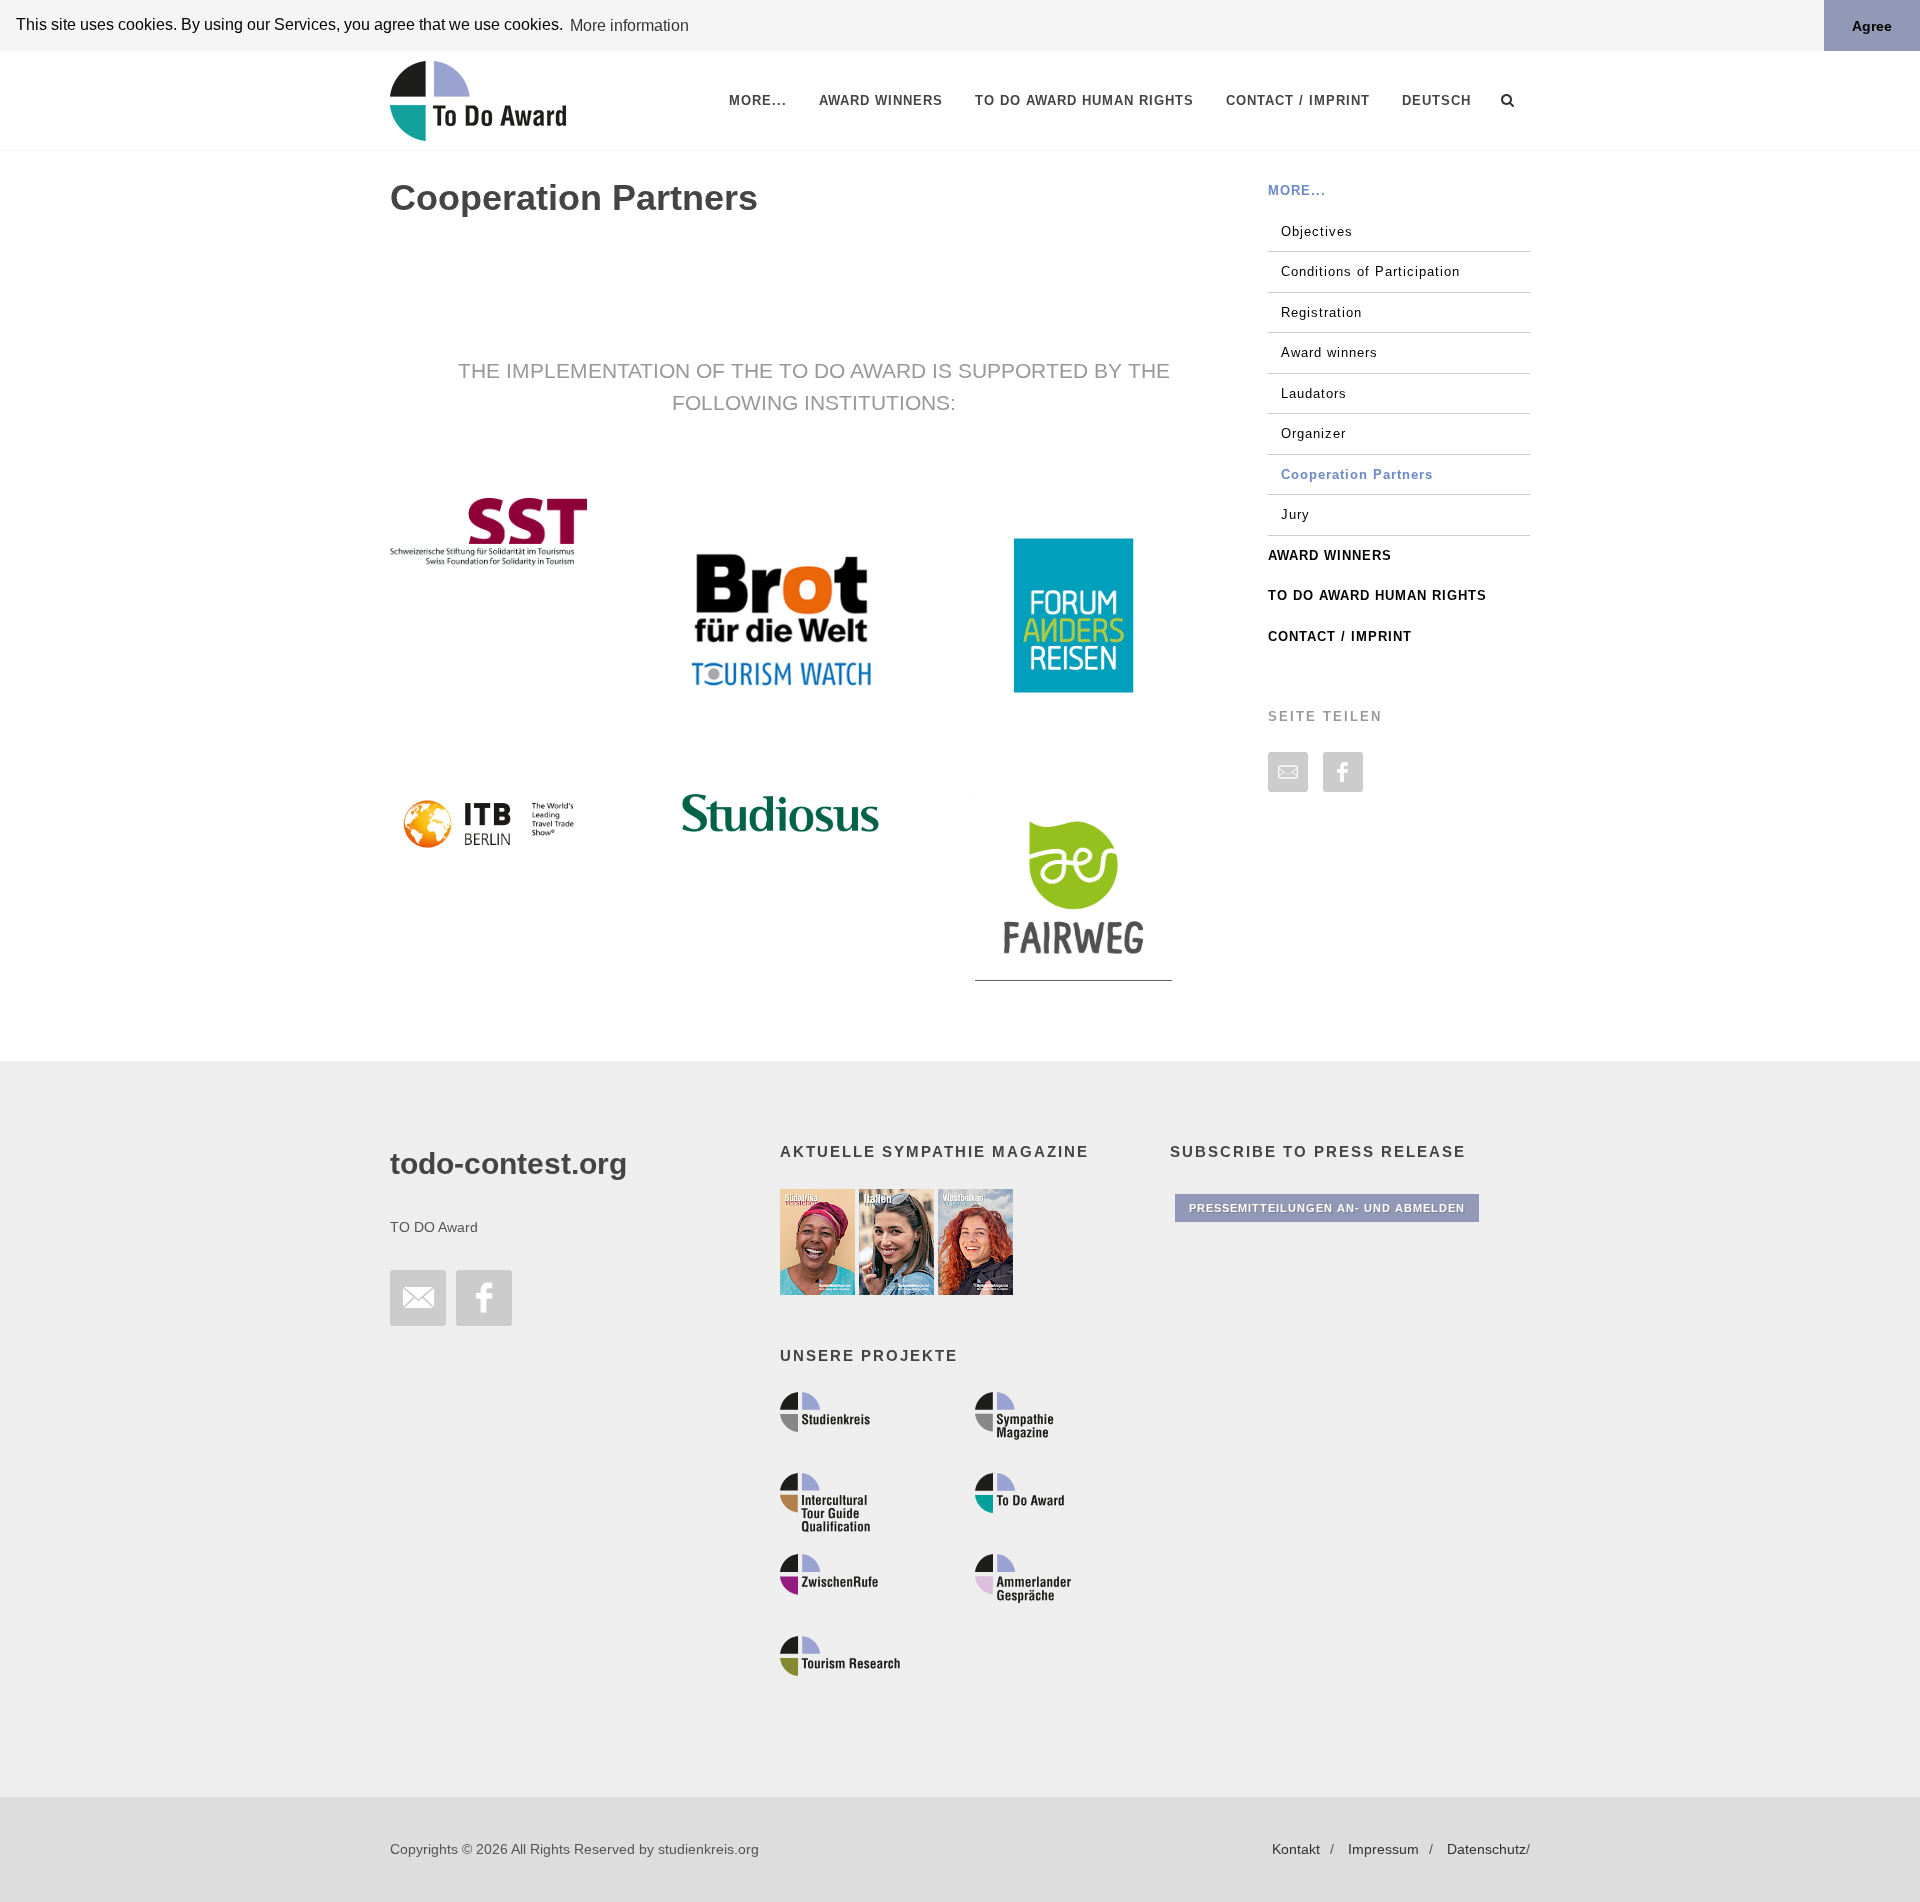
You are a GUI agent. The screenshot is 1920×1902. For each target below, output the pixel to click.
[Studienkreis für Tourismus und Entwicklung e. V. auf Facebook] (484, 1298)
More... (1297, 190)
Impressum (1383, 1849)
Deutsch (1436, 100)
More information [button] (629, 25)
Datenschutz (1486, 1849)
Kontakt (1296, 1849)
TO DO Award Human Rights (1377, 595)
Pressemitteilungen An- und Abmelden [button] (1327, 1208)
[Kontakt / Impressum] (418, 1298)
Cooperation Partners (1357, 474)
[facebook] (1343, 772)
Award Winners (1330, 555)
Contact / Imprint (1340, 636)
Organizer (1313, 433)
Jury (1295, 514)
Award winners (1329, 352)
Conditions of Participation (1370, 271)
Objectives (1317, 231)
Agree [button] (1872, 26)
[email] (1288, 772)
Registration (1321, 312)
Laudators (1314, 393)
